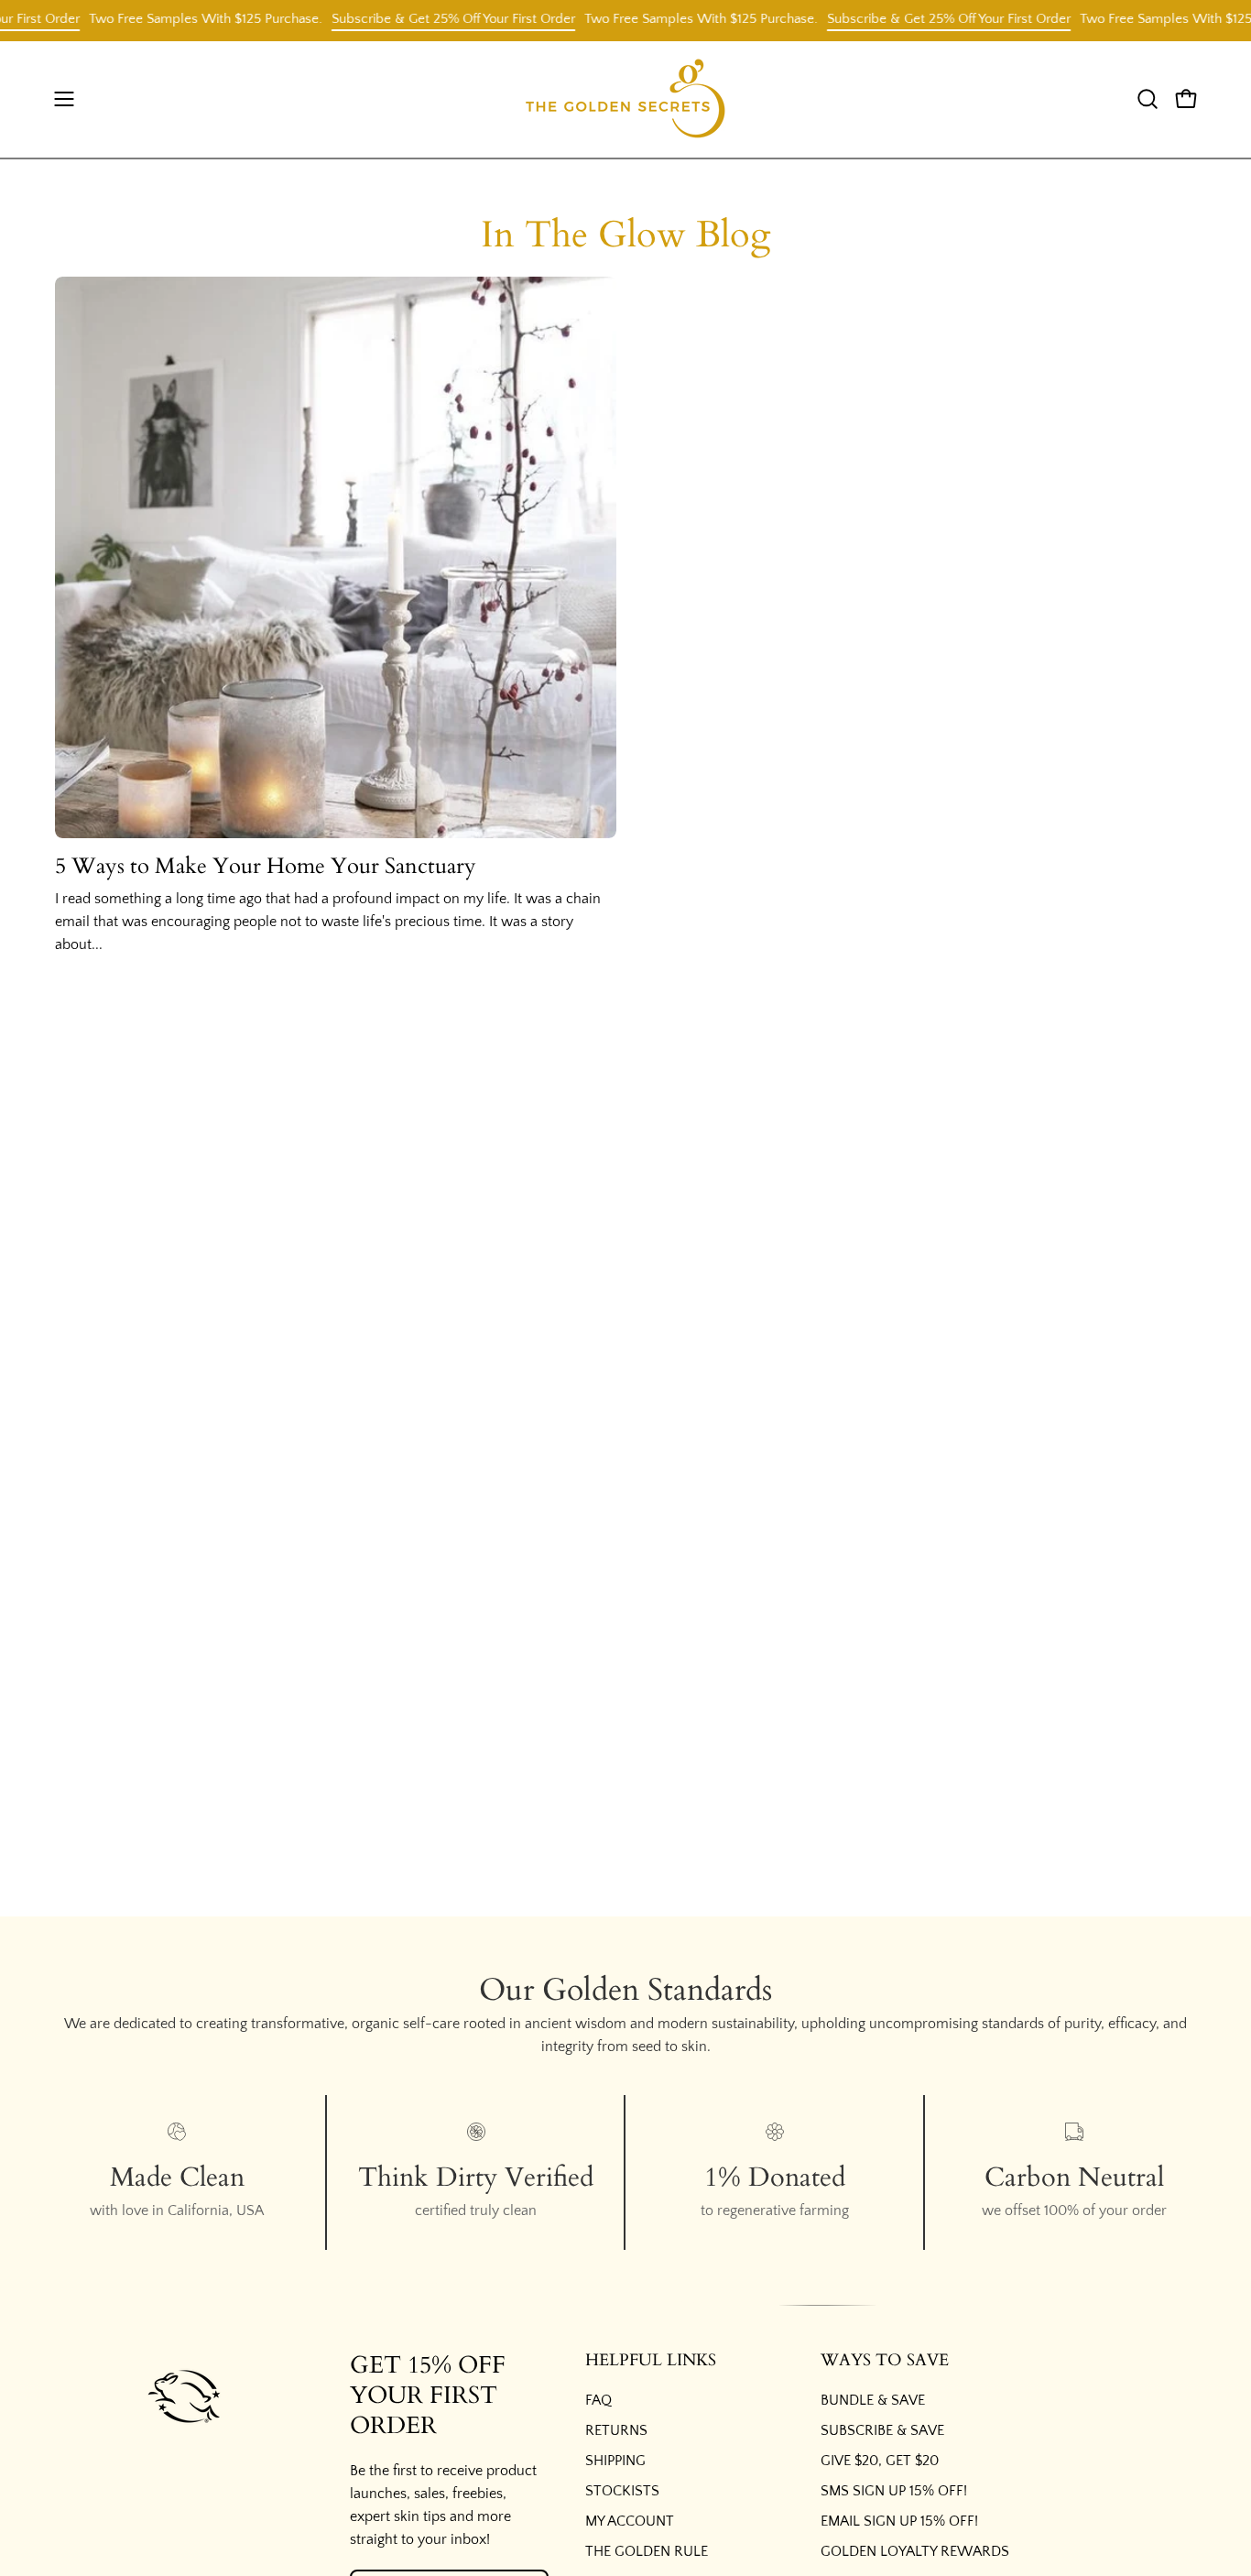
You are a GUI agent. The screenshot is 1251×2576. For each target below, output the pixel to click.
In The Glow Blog (625, 235)
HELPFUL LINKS (651, 2361)
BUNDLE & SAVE (873, 2400)
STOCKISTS (622, 2491)
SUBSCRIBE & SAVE (882, 2430)
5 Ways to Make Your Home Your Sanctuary (266, 866)
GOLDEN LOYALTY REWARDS (915, 2551)
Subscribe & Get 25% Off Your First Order (427, 19)
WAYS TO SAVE (885, 2361)
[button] (1148, 99)
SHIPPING (615, 2461)
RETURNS (616, 2430)
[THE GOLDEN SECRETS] (625, 99)
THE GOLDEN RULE (647, 2551)
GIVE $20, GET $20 (880, 2461)
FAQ (598, 2400)
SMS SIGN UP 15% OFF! (894, 2491)
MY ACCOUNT (630, 2521)
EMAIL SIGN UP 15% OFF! (899, 2521)
